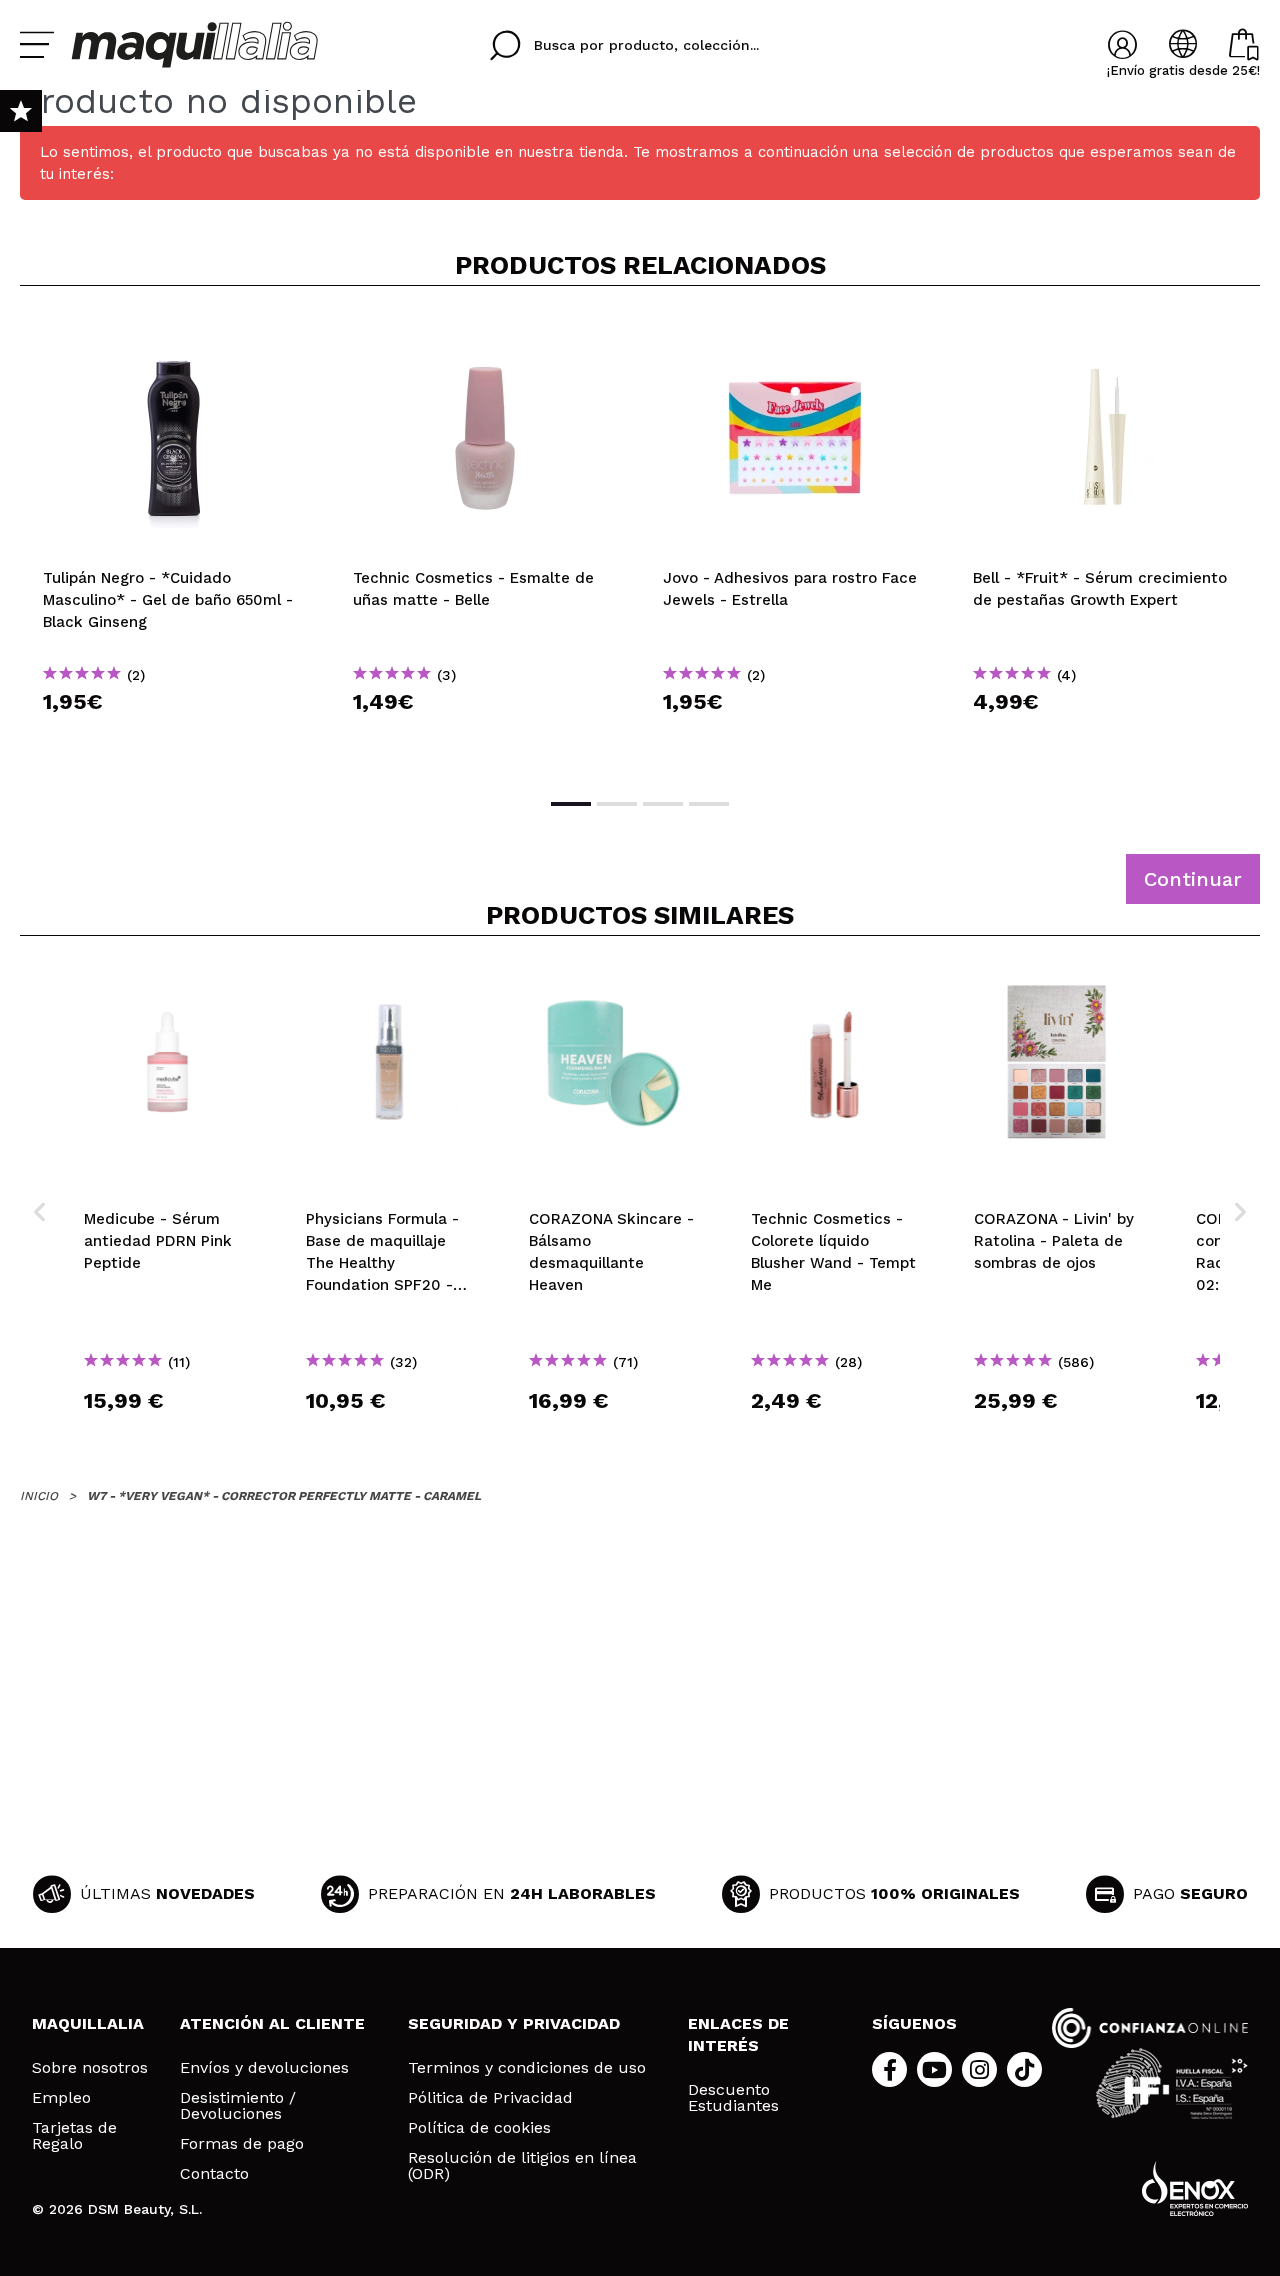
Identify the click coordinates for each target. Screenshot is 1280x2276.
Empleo (61, 2098)
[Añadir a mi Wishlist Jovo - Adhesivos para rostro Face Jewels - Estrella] (795, 334)
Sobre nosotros (90, 2068)
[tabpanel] (175, 540)
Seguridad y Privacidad (514, 2023)
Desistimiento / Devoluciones (238, 2106)
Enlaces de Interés (738, 2034)
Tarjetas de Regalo (74, 2136)
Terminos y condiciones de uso (527, 2068)
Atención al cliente (272, 2023)
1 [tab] (571, 804)
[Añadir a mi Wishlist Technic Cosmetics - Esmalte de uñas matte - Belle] (485, 334)
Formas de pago (242, 2144)
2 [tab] (617, 804)
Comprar (175, 737)
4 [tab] (709, 804)
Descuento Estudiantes (733, 2098)
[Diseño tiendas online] (1195, 2188)
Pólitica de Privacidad (490, 2098)
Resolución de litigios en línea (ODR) (522, 2166)
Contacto (214, 2174)
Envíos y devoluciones (264, 2068)
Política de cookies (479, 2128)
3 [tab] (663, 804)
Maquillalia (88, 2023)
